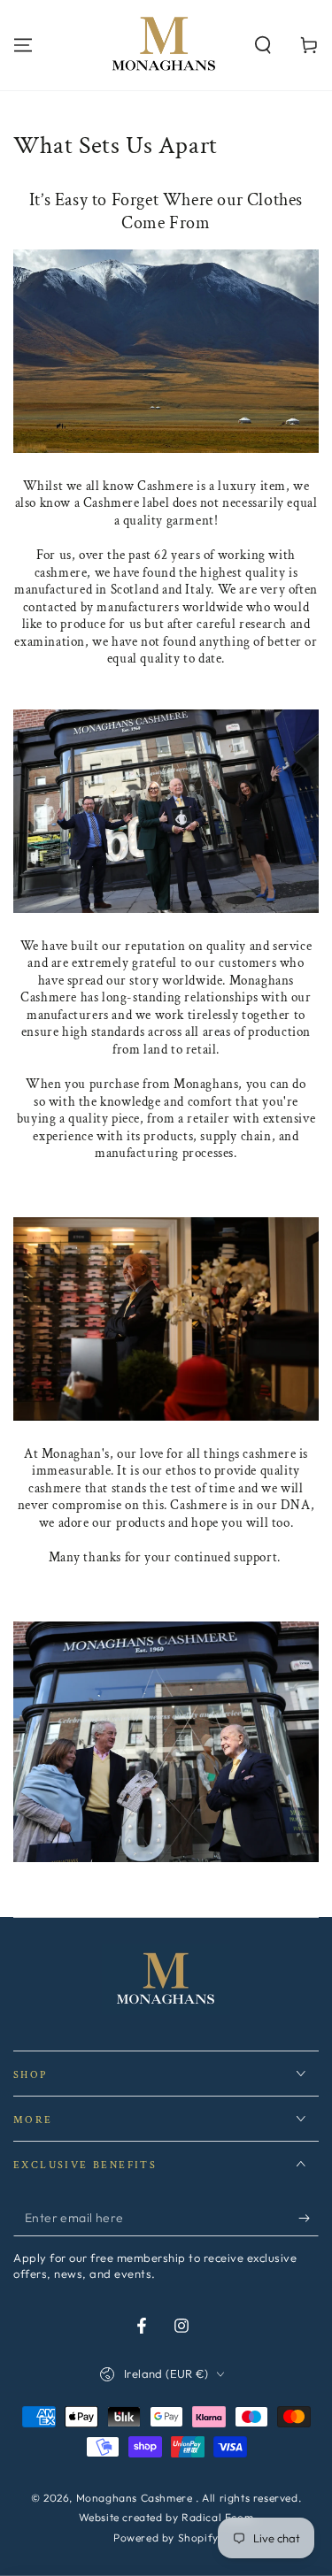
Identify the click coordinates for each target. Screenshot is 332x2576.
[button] (263, 45)
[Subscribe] (309, 2219)
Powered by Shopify (166, 2538)
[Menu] (23, 45)
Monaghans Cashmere (136, 2498)
